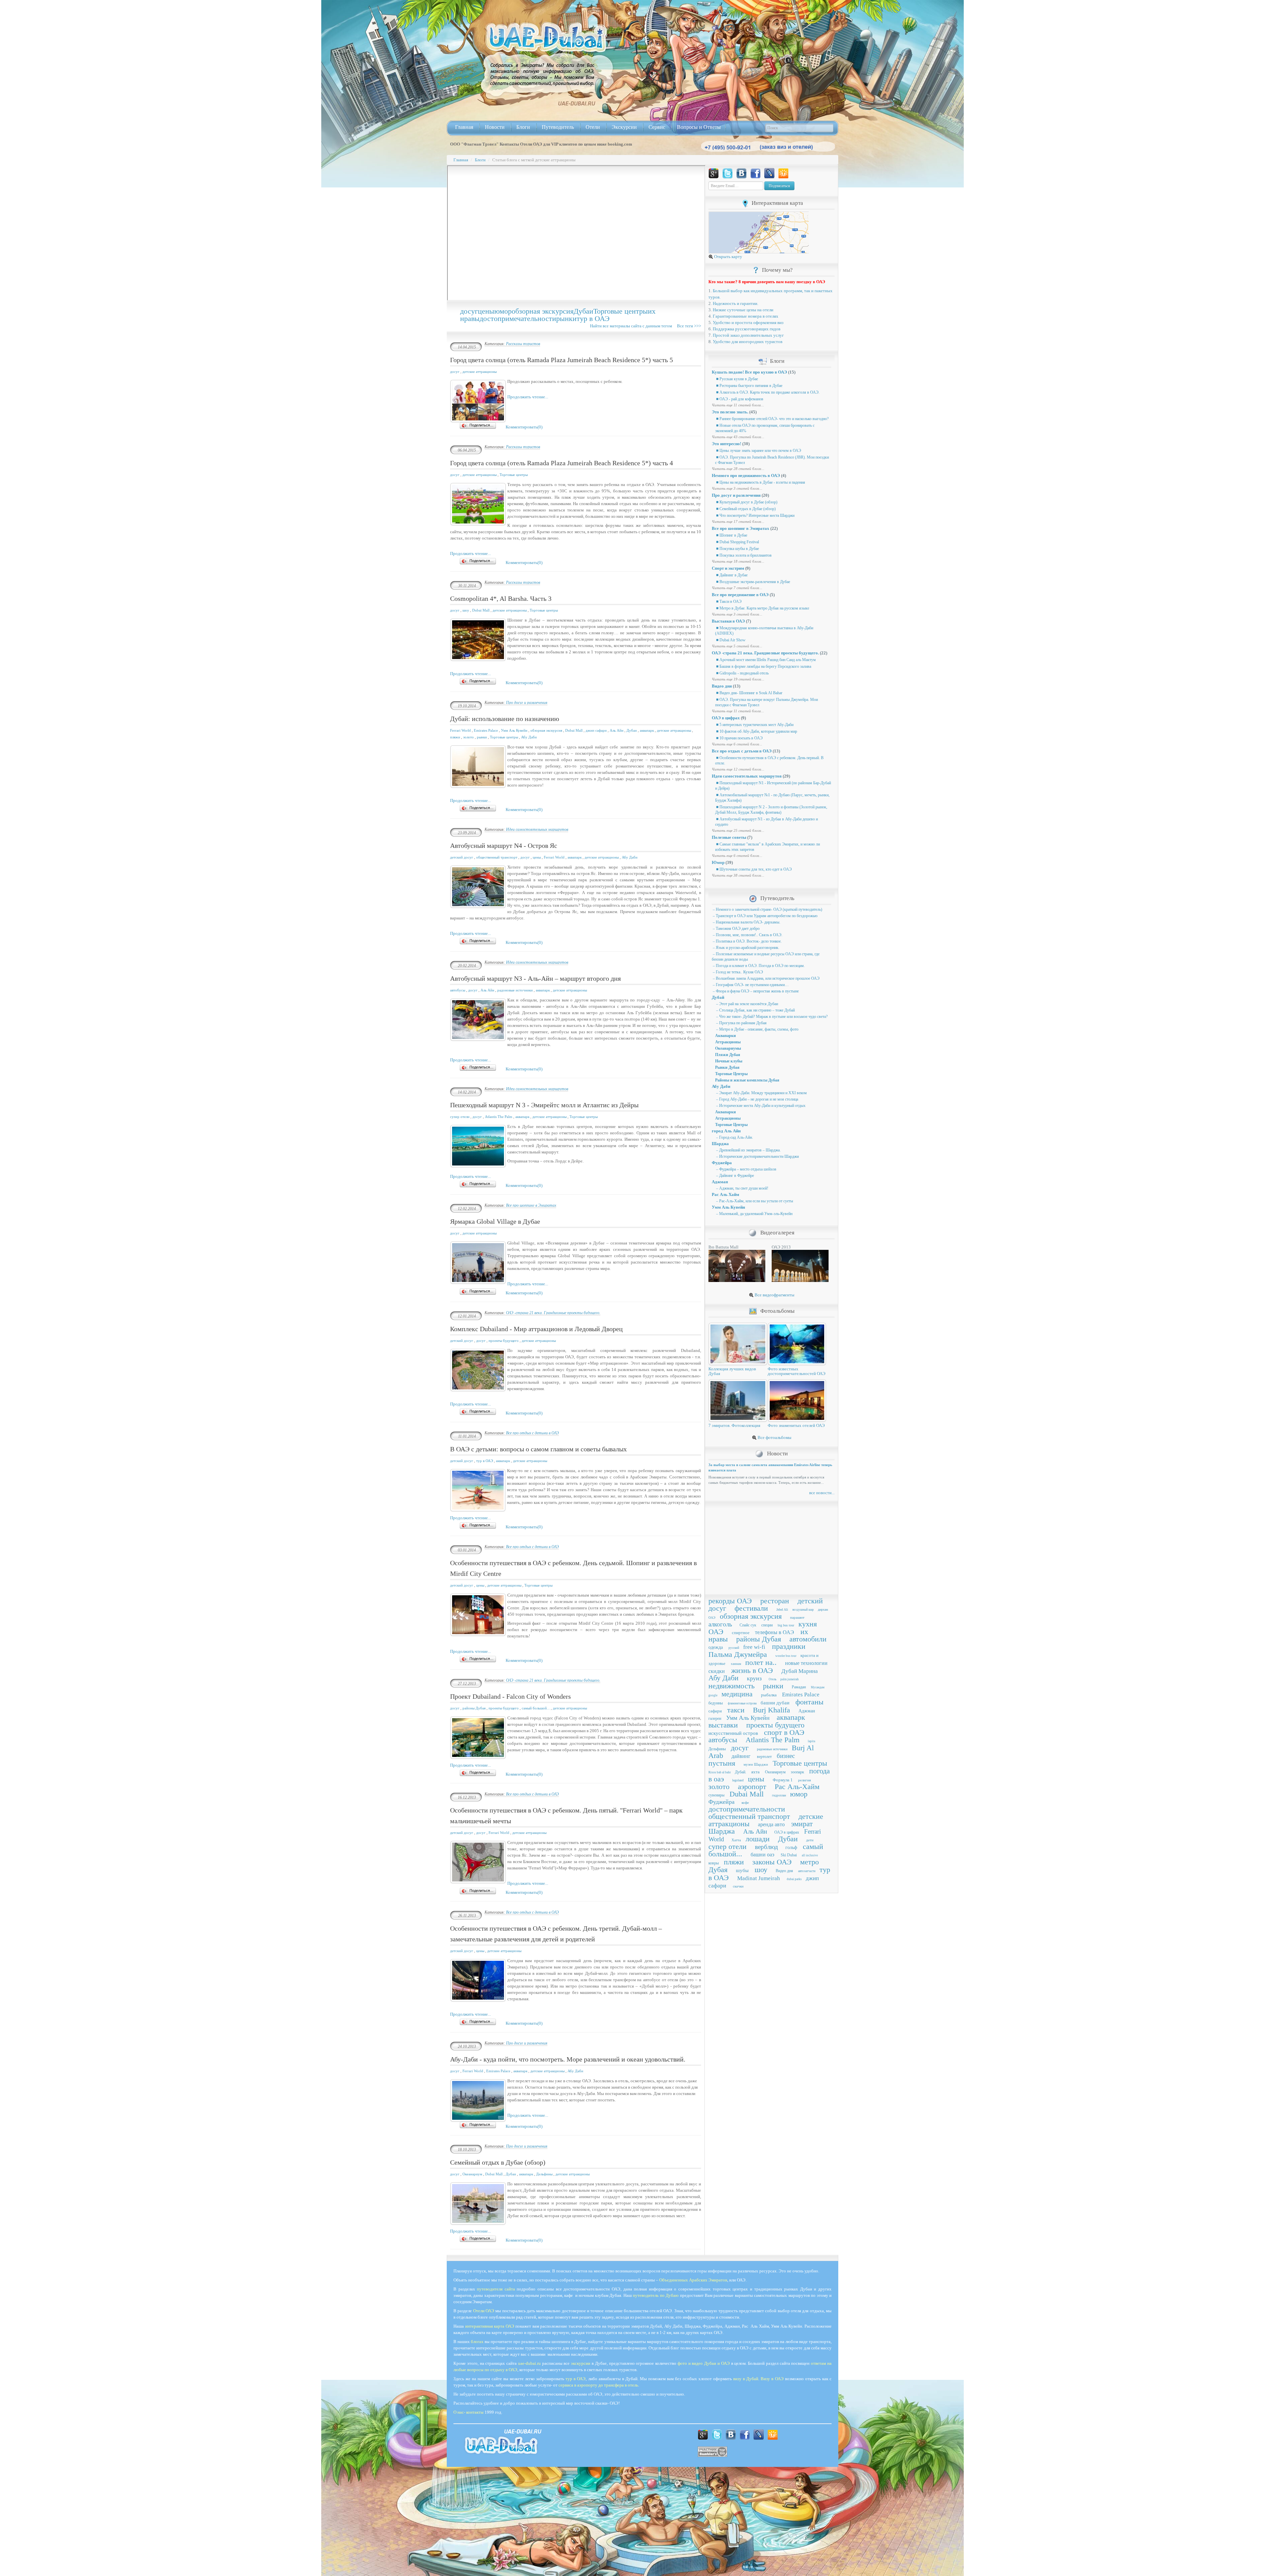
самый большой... (536, 1708)
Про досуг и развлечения (527, 703)
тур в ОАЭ (593, 318)
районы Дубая (474, 1708)
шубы (742, 1870)
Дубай (718, 997)
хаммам (736, 1664)
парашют (797, 1617)
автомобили (808, 1639)
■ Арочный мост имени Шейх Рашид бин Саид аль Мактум (765, 660)
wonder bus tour (786, 1656)
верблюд (766, 1847)
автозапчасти (807, 1871)
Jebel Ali (782, 1609)
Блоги (523, 127)
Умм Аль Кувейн (514, 730)
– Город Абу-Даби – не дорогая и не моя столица (757, 1099)
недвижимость (732, 1686)
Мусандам (818, 1687)
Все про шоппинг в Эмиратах (531, 1205)
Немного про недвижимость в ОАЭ (746, 475)
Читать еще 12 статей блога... (738, 769)
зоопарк (797, 1772)
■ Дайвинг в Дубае (731, 575)
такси (736, 1710)
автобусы (458, 990)
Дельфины (544, 2174)
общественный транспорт (497, 857)
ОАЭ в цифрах (726, 718)
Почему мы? (777, 270)
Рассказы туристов (523, 344)
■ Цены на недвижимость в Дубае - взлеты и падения (760, 482)
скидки (717, 1671)
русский (734, 1648)
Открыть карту (728, 257)
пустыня (722, 1763)
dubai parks (794, 1879)
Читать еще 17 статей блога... (738, 521)
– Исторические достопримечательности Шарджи (757, 1156)
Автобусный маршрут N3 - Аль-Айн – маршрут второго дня (535, 978)
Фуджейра (722, 1163)
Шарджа (720, 1144)
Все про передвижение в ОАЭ (740, 595)
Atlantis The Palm (499, 1117)
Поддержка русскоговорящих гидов (747, 329)
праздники (789, 1646)
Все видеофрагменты (774, 1295)
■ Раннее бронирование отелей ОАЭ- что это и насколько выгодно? (772, 419)
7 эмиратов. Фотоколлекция (734, 1425)
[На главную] (546, 37)
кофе (745, 1802)
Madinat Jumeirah (759, 1878)
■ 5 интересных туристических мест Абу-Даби (754, 725)
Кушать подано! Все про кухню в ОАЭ (749, 372)
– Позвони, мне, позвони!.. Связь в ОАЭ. (747, 935)
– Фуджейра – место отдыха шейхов (746, 1169)
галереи (715, 1718)
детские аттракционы (480, 372)
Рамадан (799, 1687)
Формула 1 (783, 1780)
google (713, 1695)
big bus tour (786, 1625)
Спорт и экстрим (728, 568)
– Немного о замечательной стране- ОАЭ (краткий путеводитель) (767, 909)
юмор (503, 311)
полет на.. (761, 1662)
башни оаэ (762, 1855)
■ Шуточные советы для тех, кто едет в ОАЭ (753, 869)
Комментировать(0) (524, 427)
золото (468, 737)
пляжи (455, 737)
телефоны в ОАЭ (775, 1632)
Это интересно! (726, 444)
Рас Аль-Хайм (797, 1787)
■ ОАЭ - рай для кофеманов (739, 399)
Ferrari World (460, 730)
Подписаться (779, 186)
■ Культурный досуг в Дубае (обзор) (746, 502)
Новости (495, 127)
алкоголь (720, 1624)
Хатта (736, 1840)
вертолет (764, 1757)
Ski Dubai (789, 1855)
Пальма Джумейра (738, 1654)
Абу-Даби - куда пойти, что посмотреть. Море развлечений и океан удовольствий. (568, 2059)
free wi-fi (754, 1647)
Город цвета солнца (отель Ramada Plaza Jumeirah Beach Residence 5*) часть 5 (562, 360)
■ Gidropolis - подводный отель (742, 673)
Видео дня (722, 686)
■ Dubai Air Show (730, 640)
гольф (791, 1847)
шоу (466, 610)
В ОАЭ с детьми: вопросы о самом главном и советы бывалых (538, 1449)
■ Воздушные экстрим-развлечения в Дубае (753, 582)
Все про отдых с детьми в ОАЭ (532, 1433)
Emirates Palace (486, 730)
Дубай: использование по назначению (505, 719)
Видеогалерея (777, 1233)
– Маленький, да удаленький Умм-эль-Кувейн (754, 1214)
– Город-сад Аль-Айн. (734, 1137)
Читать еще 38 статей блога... (738, 875)
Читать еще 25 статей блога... (738, 830)
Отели (593, 127)
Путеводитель (558, 127)
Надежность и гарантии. (736, 303)
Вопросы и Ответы (699, 127)
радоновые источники (515, 990)
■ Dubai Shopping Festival (737, 542)
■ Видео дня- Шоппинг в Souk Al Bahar (749, 693)
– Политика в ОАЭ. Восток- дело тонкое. (747, 941)
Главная (464, 127)
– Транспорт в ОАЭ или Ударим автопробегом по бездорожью (765, 916)
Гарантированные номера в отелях (746, 316)
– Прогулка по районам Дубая (741, 1023)
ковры (714, 1863)
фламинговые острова (742, 1703)
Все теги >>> (689, 326)
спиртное (741, 1633)
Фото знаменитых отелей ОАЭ (796, 1425)
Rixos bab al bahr (720, 1772)
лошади (758, 1839)
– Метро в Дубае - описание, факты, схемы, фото (757, 1029)
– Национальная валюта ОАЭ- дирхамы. (746, 922)
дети (810, 1840)
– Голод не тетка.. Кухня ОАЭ (737, 972)
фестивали (751, 1608)
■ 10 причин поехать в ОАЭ (739, 738)
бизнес (786, 1756)
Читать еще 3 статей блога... (737, 488)
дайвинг (741, 1756)
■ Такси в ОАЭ (728, 601)
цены (486, 311)
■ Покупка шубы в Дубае (737, 549)
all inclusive (810, 1855)
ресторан (775, 1601)
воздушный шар (803, 1610)
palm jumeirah (790, 1679)
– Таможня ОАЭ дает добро (736, 929)
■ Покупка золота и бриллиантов (743, 555)
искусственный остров (733, 1733)
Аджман (720, 1182)
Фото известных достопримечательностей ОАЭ (797, 1371)
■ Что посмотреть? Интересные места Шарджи (755, 515)
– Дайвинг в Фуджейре (735, 1176)
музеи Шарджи (756, 1764)
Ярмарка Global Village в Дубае (495, 1221)
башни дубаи (775, 1703)
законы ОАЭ (772, 1862)
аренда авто (771, 1824)
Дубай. (741, 1772)
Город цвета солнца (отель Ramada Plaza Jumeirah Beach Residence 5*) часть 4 (562, 463)
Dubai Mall (481, 610)
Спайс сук (748, 1625)
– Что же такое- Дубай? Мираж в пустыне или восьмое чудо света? (771, 1017)
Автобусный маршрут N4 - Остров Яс (504, 846)
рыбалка (769, 1695)
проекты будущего (504, 1341)
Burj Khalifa (772, 1710)
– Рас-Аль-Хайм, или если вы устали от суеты (754, 1201)
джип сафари (596, 730)
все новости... (822, 1493)
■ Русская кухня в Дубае (737, 379)
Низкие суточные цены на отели (743, 310)
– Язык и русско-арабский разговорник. (746, 948)
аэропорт (752, 1787)
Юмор (718, 862)
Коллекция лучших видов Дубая (732, 1371)
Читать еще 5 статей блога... (737, 646)
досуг (469, 311)
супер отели (460, 1117)
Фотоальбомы (777, 1311)
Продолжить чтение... (528, 397)
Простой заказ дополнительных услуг (748, 335)
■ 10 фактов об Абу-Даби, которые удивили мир (756, 731)
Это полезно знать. (730, 412)
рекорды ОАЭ (730, 1601)
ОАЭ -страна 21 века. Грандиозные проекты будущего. (553, 1313)
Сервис (657, 127)
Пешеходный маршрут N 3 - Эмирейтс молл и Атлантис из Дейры (544, 1105)
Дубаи (583, 311)
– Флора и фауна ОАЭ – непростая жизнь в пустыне (755, 991)
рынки (566, 318)
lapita (811, 1741)
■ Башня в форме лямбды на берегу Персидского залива (763, 666)
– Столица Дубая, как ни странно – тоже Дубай (755, 1010)
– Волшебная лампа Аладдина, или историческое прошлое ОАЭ (766, 978)
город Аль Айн (726, 1131)
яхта (755, 1772)
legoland (738, 1780)
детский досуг (462, 857)
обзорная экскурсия (543, 311)
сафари (715, 1711)
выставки (723, 1725)
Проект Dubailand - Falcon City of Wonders (510, 1696)
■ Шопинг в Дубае (731, 535)
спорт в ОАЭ (784, 1732)
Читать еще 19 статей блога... (738, 679)
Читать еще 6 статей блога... (737, 744)
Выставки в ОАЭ (728, 621)
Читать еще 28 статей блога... (738, 469)
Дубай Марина (800, 1671)
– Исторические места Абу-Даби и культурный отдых (760, 1106)
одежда (716, 1647)
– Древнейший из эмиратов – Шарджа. (748, 1150)
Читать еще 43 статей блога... (738, 437)
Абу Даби (529, 737)
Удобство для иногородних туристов (748, 342)
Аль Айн (617, 730)
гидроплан (779, 1795)
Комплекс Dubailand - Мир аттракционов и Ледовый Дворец (536, 1329)
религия (804, 1780)
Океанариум (472, 2174)
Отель (773, 1679)
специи (767, 1625)
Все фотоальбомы (774, 1437)
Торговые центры (621, 311)
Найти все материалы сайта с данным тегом (633, 326)
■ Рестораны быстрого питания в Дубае (749, 386)
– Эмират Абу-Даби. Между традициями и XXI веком (761, 1093)
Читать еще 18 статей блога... (738, 561)
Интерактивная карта (777, 203)
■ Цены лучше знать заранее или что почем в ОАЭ (758, 451)
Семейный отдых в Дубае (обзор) (498, 2162)
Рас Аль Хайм (725, 1194)
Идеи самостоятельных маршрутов (537, 829)
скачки (738, 1886)
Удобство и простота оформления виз (748, 323)
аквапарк (647, 730)
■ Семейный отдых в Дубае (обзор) (745, 509)
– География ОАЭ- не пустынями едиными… (750, 985)
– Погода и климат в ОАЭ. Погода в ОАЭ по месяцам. (758, 966)
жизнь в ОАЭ (752, 1670)
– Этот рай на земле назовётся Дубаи (747, 1004)
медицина (737, 1694)
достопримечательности (518, 318)
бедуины (716, 1703)
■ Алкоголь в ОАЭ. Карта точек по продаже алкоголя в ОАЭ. (767, 392)
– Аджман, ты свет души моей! (742, 1188)
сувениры (716, 1795)
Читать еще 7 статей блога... (737, 588)
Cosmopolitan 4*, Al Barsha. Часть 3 (501, 598)
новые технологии (806, 1663)
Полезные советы (729, 837)
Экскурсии (624, 127)
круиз (754, 1678)
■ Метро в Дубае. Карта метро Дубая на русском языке (762, 608)
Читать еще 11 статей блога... (738, 405)
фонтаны (809, 1702)
